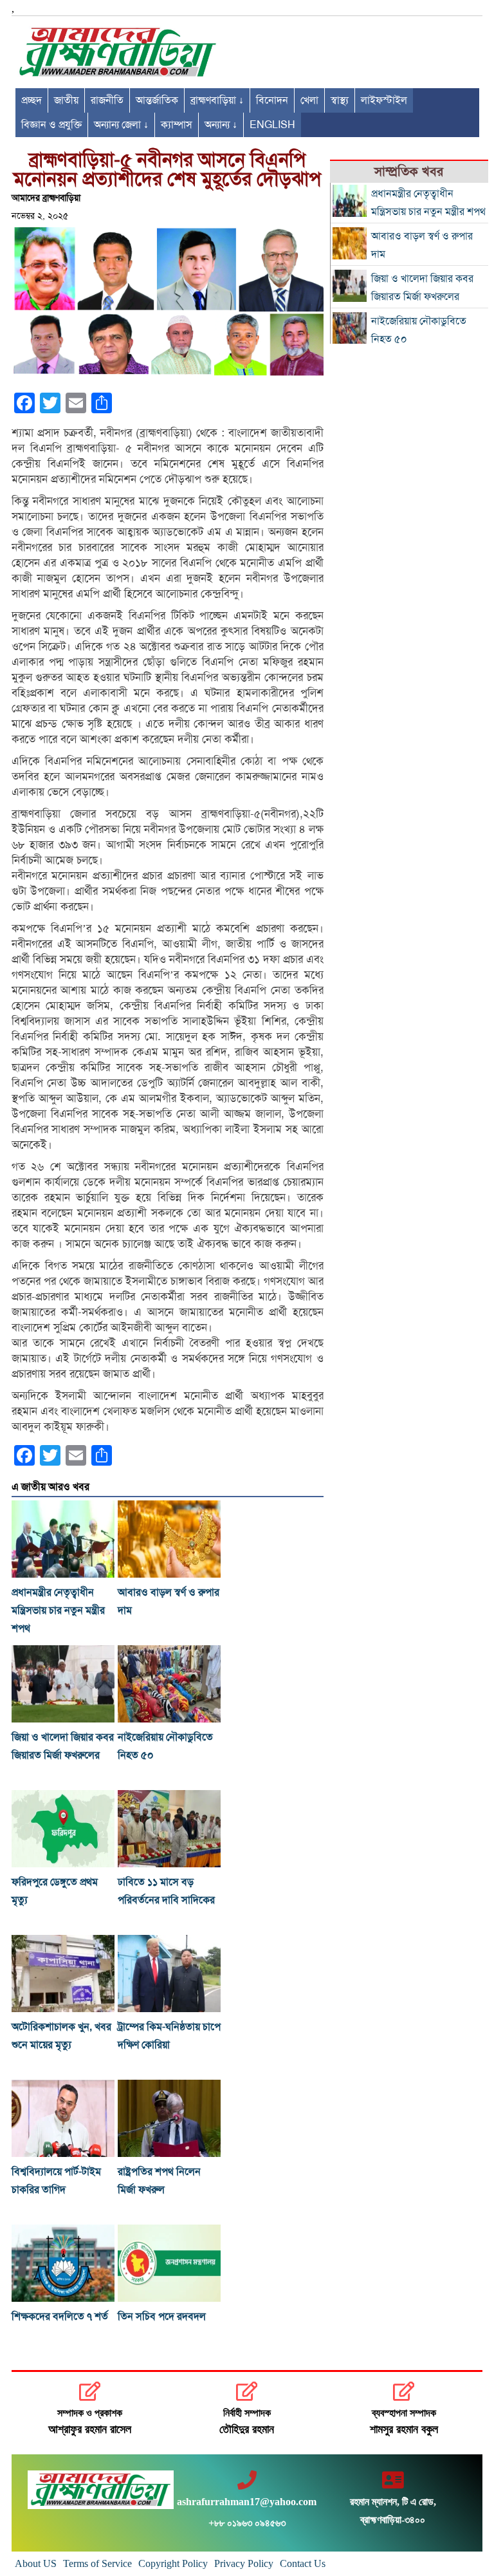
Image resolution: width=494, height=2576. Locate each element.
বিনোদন (272, 100)
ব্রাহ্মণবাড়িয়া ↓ (217, 100)
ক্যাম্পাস (177, 125)
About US (36, 2563)
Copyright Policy (173, 2563)
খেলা (309, 100)
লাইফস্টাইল (384, 100)
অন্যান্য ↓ (221, 125)
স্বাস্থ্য (340, 100)
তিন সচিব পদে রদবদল (162, 2317)
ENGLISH (272, 125)
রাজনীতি (107, 100)
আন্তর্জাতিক (157, 100)
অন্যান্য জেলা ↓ (121, 125)
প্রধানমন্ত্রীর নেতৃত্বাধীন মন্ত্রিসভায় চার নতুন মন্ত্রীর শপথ (58, 1610)
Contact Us (303, 2563)
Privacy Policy (244, 2563)
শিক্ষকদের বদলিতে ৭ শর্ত (60, 2317)
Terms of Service (97, 2563)
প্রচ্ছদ (32, 100)
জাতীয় (66, 100)
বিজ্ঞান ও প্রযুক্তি (51, 125)
